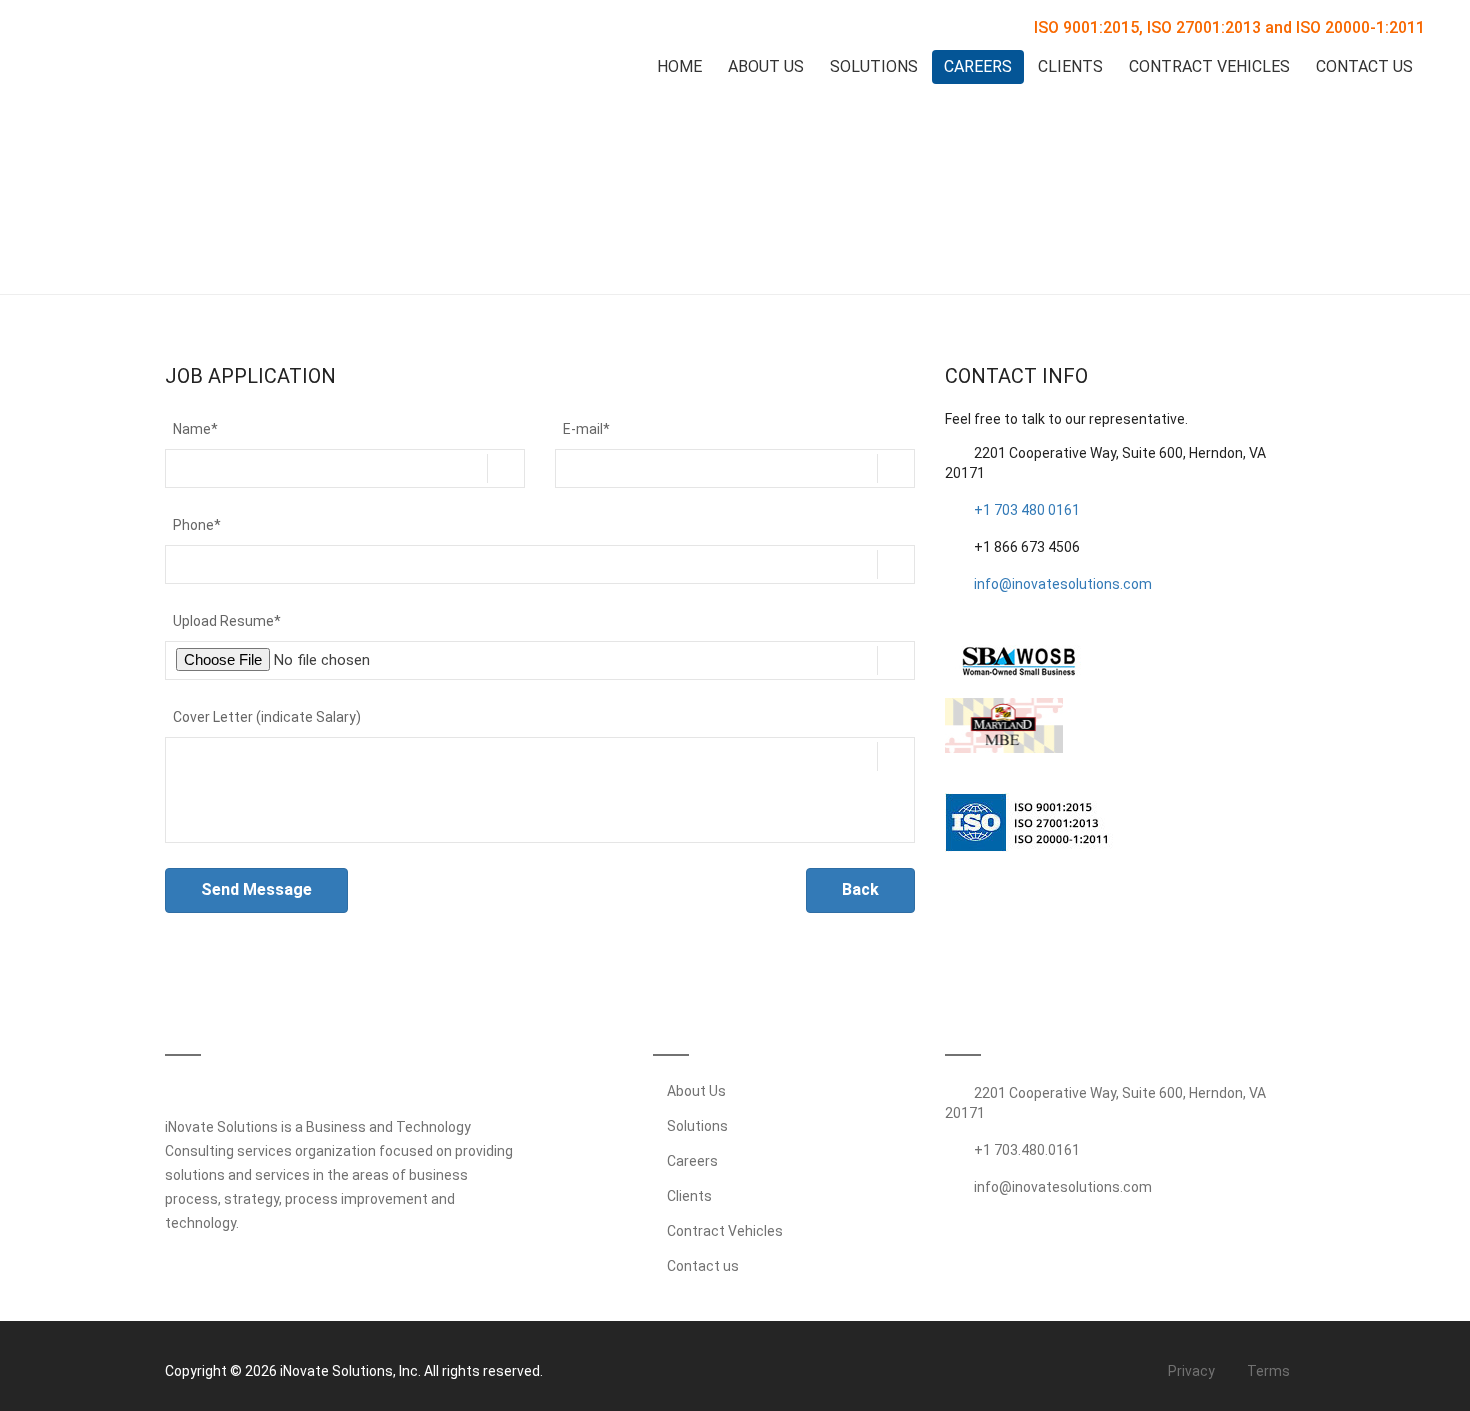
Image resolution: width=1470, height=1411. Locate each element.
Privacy (1190, 1371)
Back (860, 889)
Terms (1267, 1371)
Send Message (256, 889)
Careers (978, 66)
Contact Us (1364, 66)
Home (679, 66)
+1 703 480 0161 (1027, 510)
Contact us (701, 1266)
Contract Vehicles (1209, 66)
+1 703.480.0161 (1027, 1150)
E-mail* (586, 429)
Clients (1070, 66)
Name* (195, 429)
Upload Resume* (227, 621)
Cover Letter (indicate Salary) (267, 717)
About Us (766, 66)
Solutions (874, 66)
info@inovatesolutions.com (1063, 584)
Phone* (197, 525)
